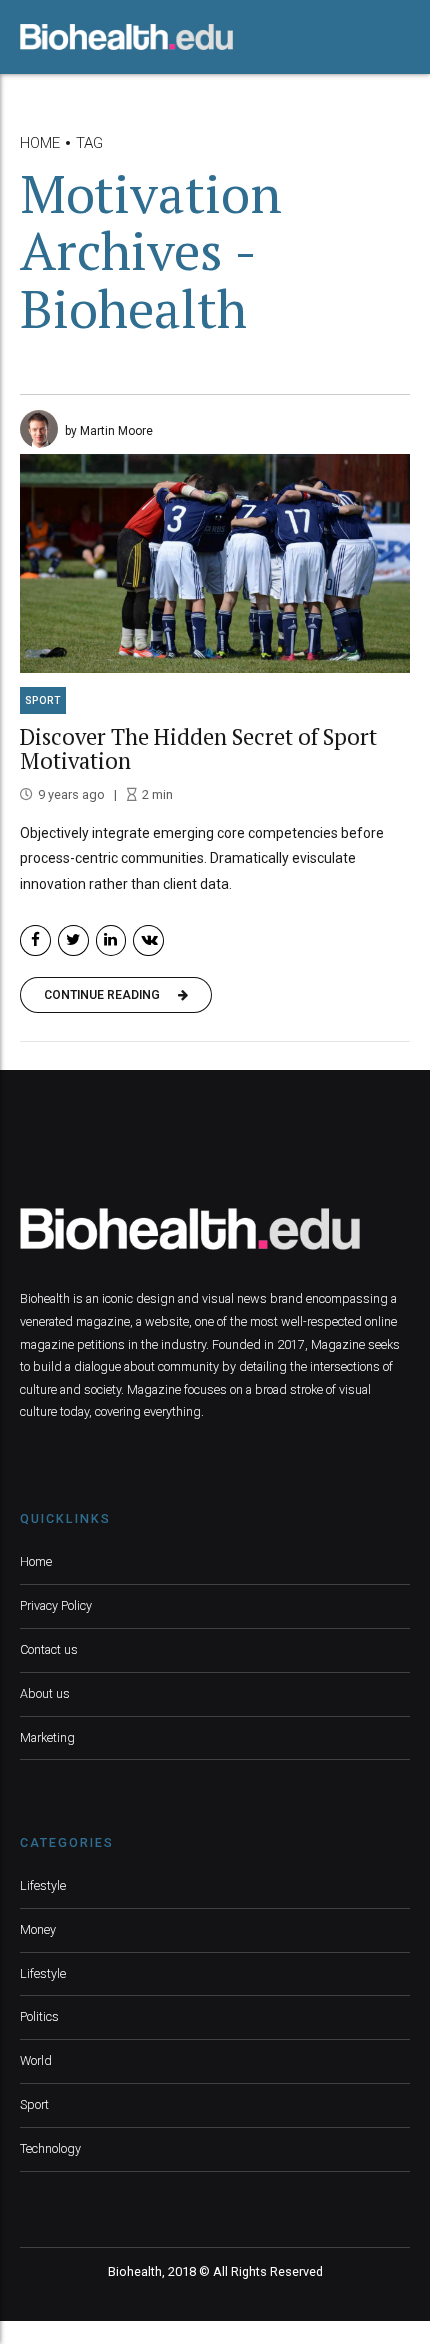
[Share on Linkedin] (111, 940)
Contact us (49, 1649)
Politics (39, 2016)
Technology (50, 2148)
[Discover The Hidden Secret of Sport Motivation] (215, 563)
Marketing (47, 1737)
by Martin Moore (109, 431)
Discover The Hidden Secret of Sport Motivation (198, 749)
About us (45, 1693)
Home (40, 143)
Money (38, 1929)
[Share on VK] (148, 940)
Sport (43, 700)
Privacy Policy (56, 1605)
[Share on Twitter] (73, 940)
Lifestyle (43, 1885)
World (36, 2060)
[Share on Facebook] (35, 940)
